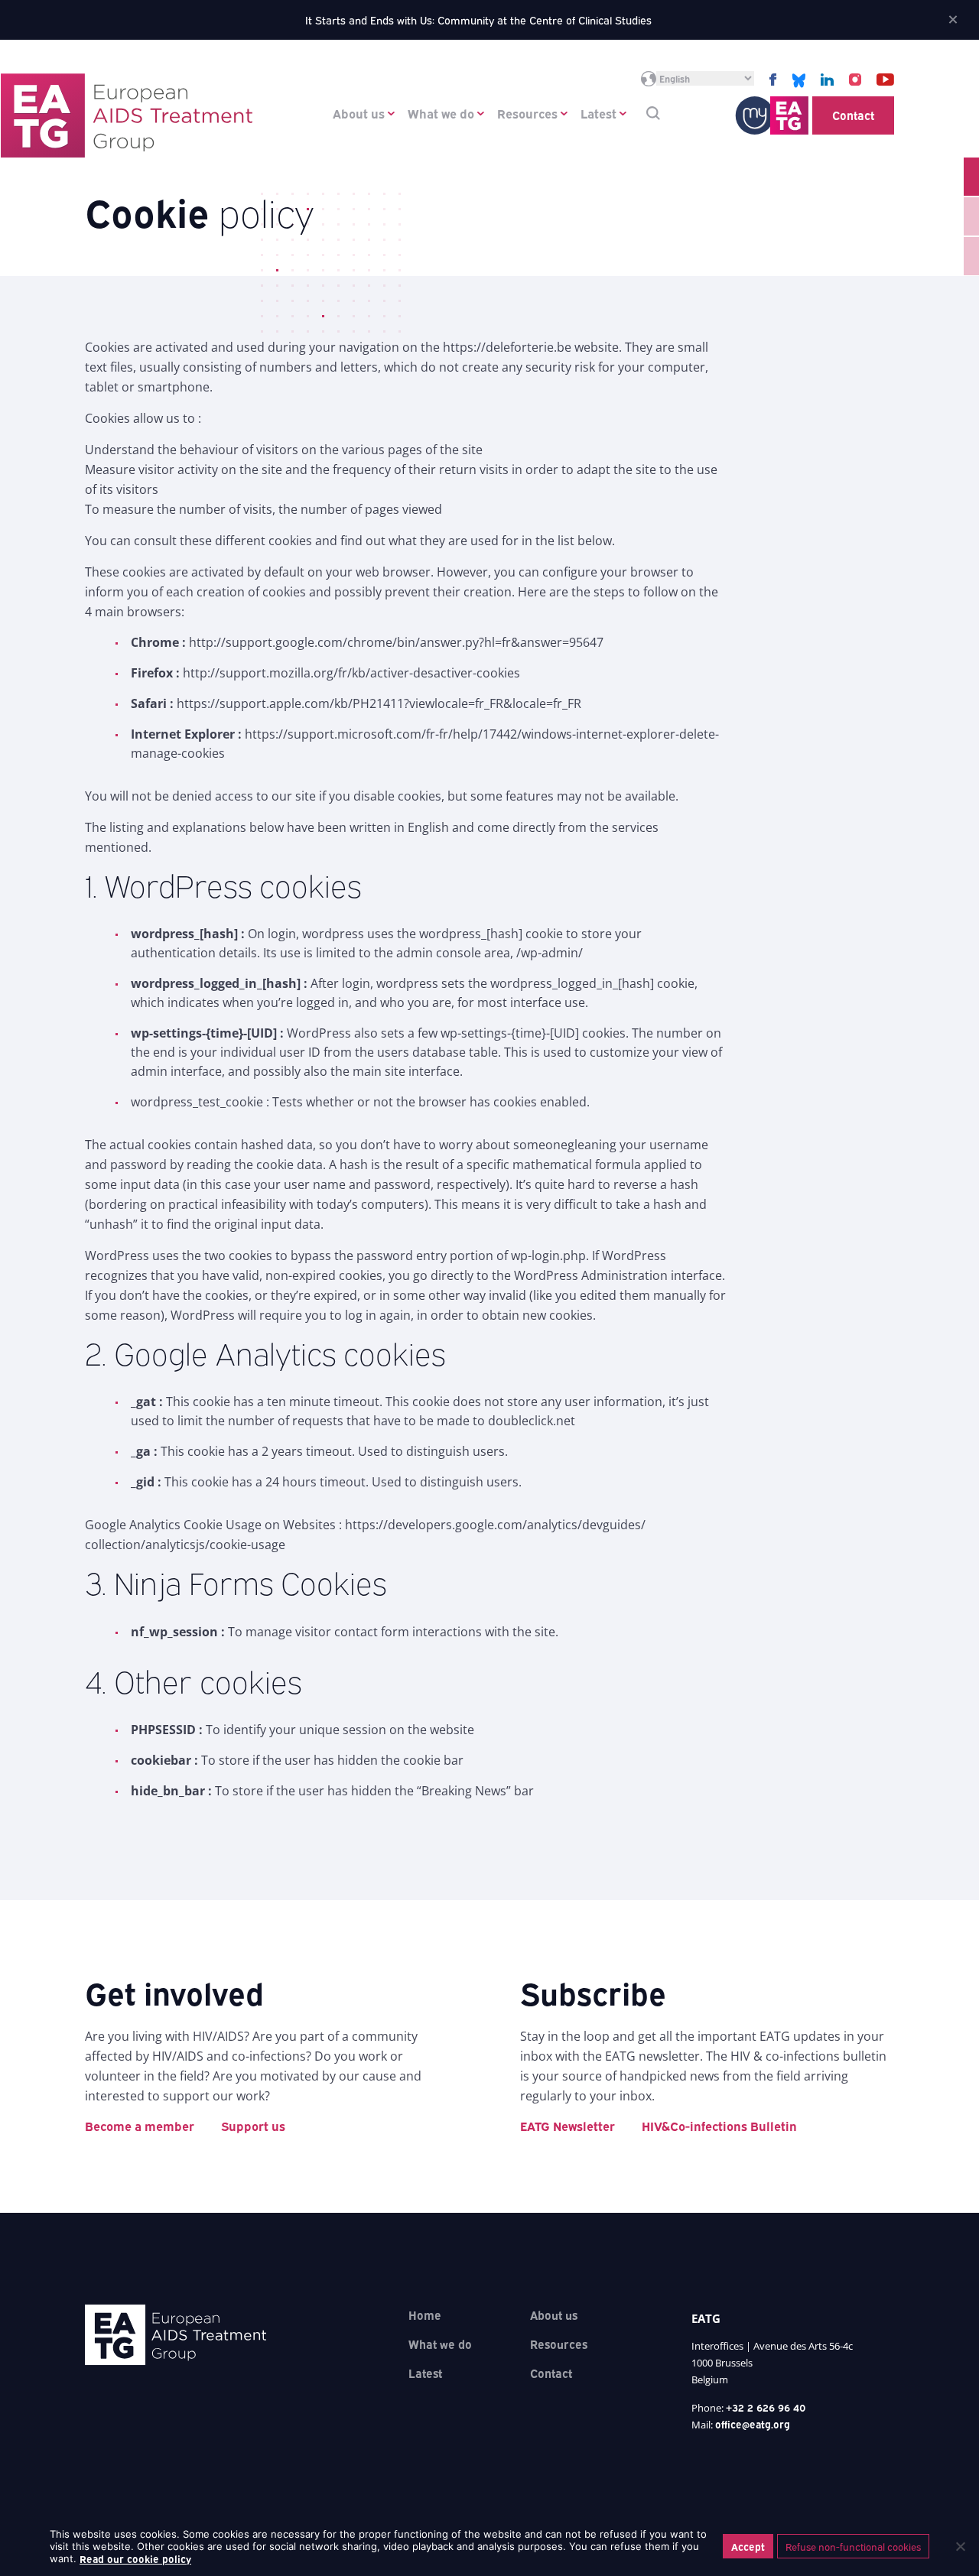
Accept (748, 2546)
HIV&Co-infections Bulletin (719, 2126)
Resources (527, 113)
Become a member (140, 2126)
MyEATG (772, 115)
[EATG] (127, 115)
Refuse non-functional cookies (853, 2546)
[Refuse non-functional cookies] (960, 2546)
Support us (253, 2126)
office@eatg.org (753, 2424)
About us (359, 113)
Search (653, 113)
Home (425, 2315)
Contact (853, 115)
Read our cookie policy (135, 2558)
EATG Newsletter (568, 2126)
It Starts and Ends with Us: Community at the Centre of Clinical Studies (478, 19)
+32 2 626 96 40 (766, 2407)
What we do (441, 113)
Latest (598, 113)
